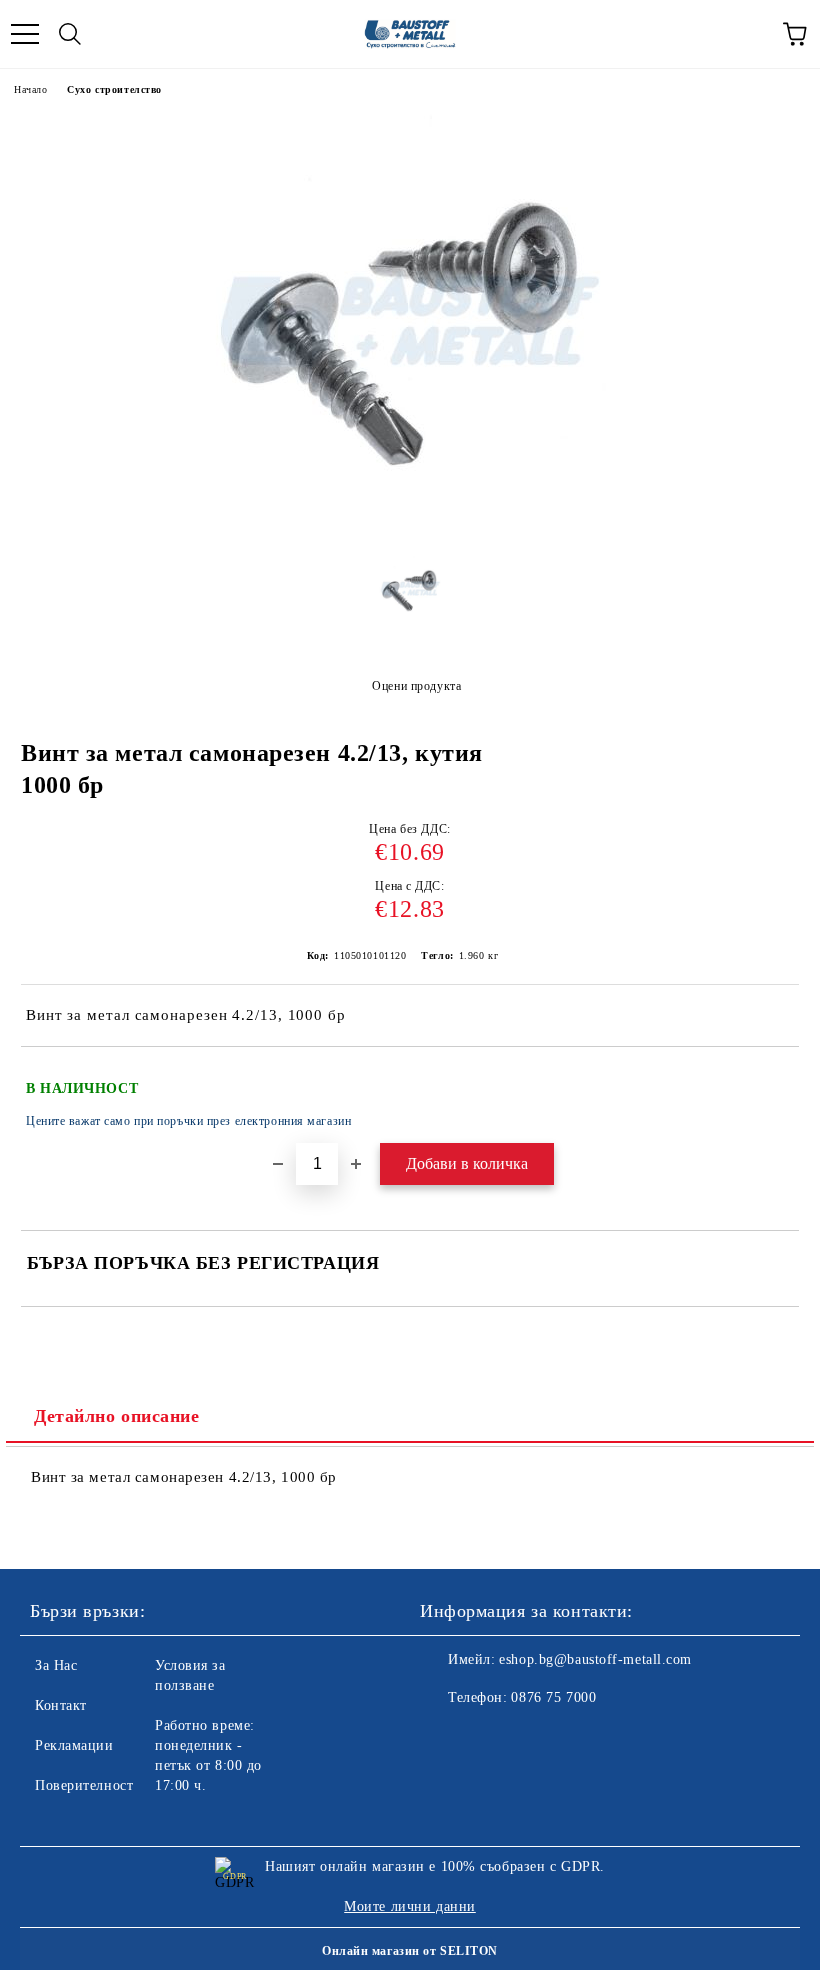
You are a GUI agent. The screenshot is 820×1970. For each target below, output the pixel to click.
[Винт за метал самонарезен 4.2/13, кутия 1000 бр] (410, 525)
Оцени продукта (416, 686)
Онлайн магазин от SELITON (410, 1951)
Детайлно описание (117, 1416)
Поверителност (84, 1785)
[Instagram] (490, 1738)
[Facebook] (446, 1738)
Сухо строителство (114, 89)
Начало (30, 89)
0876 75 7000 (553, 1697)
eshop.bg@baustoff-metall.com (595, 1659)
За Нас (56, 1665)
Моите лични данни (410, 1906)
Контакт (61, 1705)
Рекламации (74, 1745)
